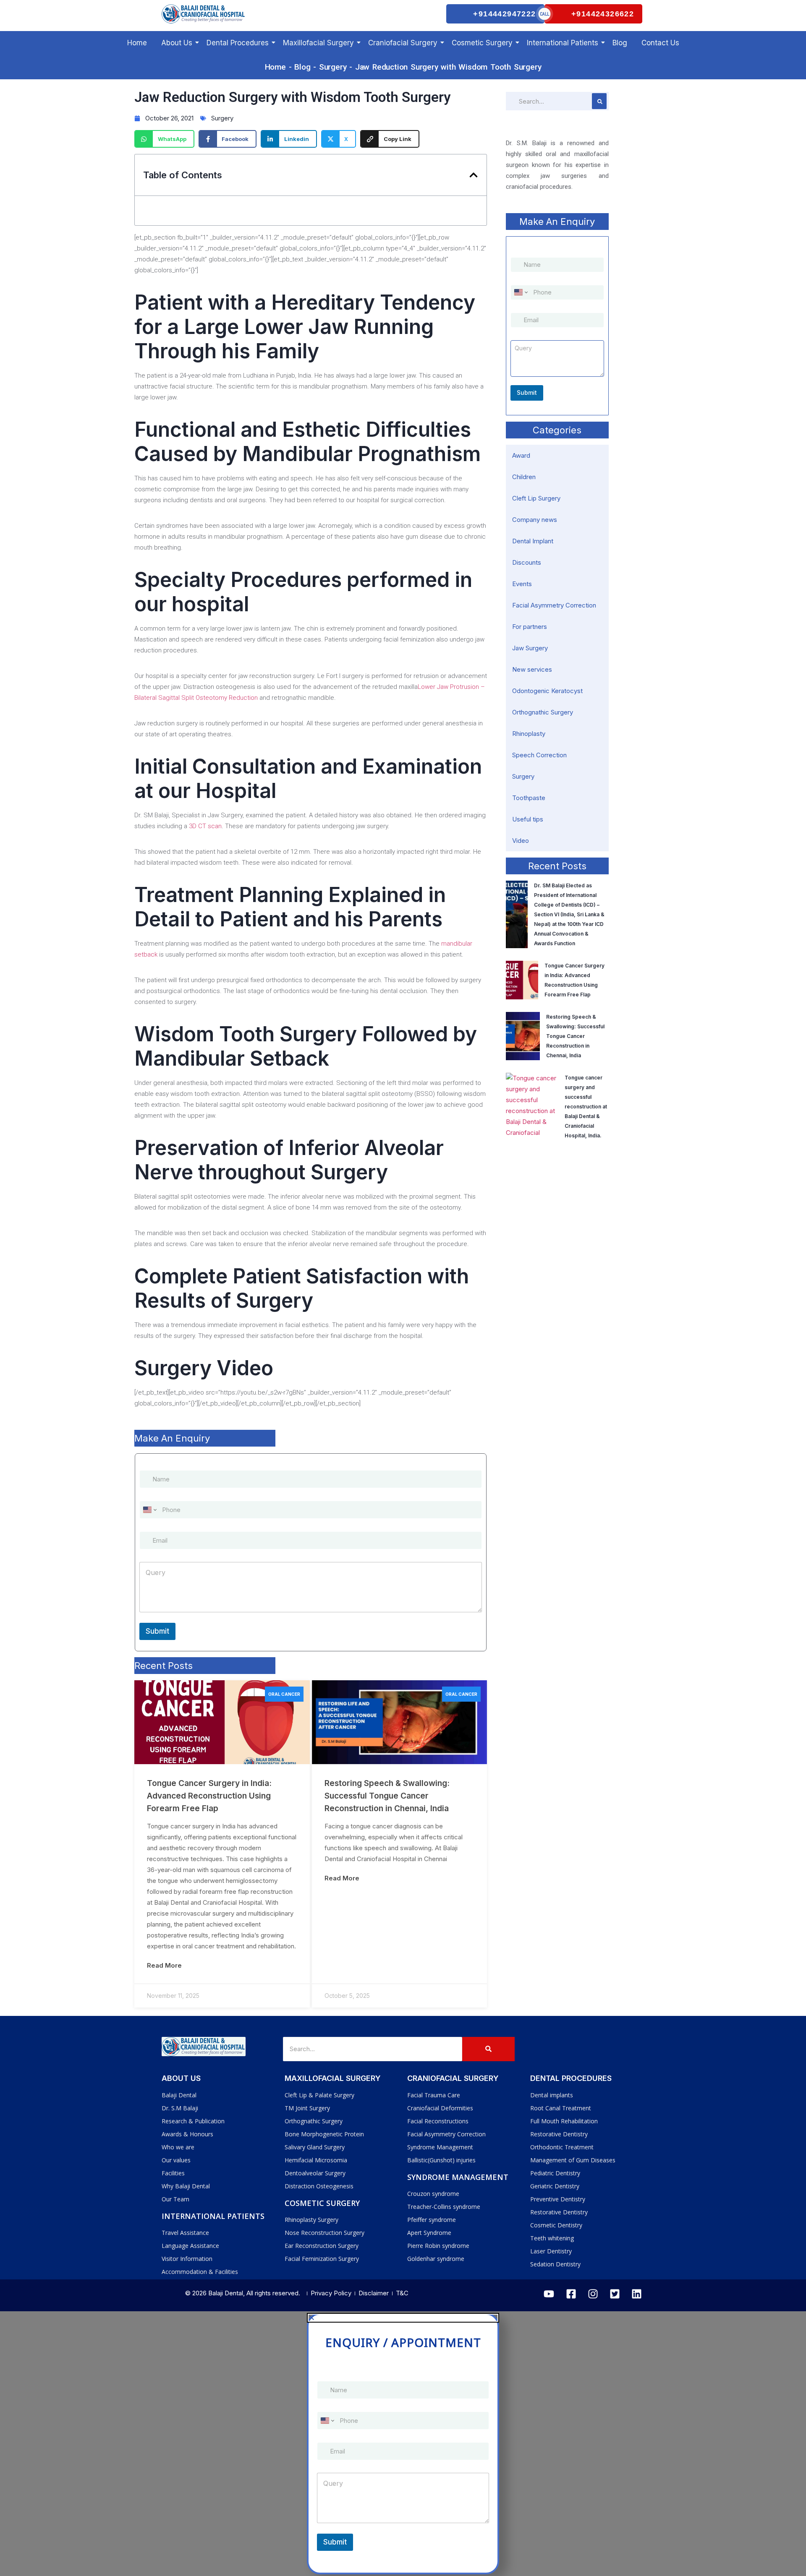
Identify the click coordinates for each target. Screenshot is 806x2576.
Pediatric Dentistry (555, 2173)
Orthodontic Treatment (562, 2147)
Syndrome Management (440, 2147)
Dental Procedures (238, 43)
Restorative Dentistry (559, 2134)
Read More (164, 1965)
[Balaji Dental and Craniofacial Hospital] (204, 14)
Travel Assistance (185, 2233)
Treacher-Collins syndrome (444, 2207)
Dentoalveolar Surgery (315, 2173)
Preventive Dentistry (558, 2199)
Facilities (173, 2173)
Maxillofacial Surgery (318, 43)
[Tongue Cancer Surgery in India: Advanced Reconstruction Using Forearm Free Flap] (222, 1722)
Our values (176, 2160)
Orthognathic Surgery (314, 2121)
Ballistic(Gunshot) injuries (441, 2160)
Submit (157, 1631)
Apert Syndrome (429, 2233)
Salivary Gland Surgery (315, 2147)
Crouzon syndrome (433, 2194)
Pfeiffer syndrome (432, 2220)
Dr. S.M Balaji (180, 2108)
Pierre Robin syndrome (438, 2246)
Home (137, 43)
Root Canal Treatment (561, 2108)
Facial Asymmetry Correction (446, 2134)
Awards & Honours (187, 2134)
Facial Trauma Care (434, 2095)
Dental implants (552, 2095)
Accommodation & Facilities (200, 2272)
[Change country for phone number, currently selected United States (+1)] (149, 1510)
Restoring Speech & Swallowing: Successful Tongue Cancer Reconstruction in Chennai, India (387, 1796)
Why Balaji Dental (186, 2186)
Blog (620, 43)
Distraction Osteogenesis (319, 2186)
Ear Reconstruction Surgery (322, 2246)
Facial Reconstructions (438, 2121)
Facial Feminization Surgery (322, 2259)
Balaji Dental (179, 2095)
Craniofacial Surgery (403, 43)
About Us (177, 43)
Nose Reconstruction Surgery (324, 2233)
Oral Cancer (284, 1694)
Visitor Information (187, 2259)
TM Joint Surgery (307, 2108)
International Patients (563, 43)
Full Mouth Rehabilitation (564, 2121)
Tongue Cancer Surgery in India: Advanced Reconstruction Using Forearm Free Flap (209, 1796)
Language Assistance (190, 2246)
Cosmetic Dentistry (556, 2225)
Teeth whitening (552, 2238)
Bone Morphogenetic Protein (324, 2134)
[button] (474, 175)
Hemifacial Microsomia (316, 2160)
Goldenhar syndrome (436, 2259)
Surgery (333, 67)
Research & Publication (193, 2121)
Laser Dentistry (551, 2251)
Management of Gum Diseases (573, 2160)
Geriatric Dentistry (555, 2186)
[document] (403, 2444)
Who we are (178, 2147)
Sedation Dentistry (555, 2264)
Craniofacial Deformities (440, 2108)
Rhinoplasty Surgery (311, 2220)
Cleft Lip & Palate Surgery (319, 2095)
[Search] (488, 2049)
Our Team (175, 2199)
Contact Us (660, 43)
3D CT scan (205, 826)
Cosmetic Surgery (482, 43)
